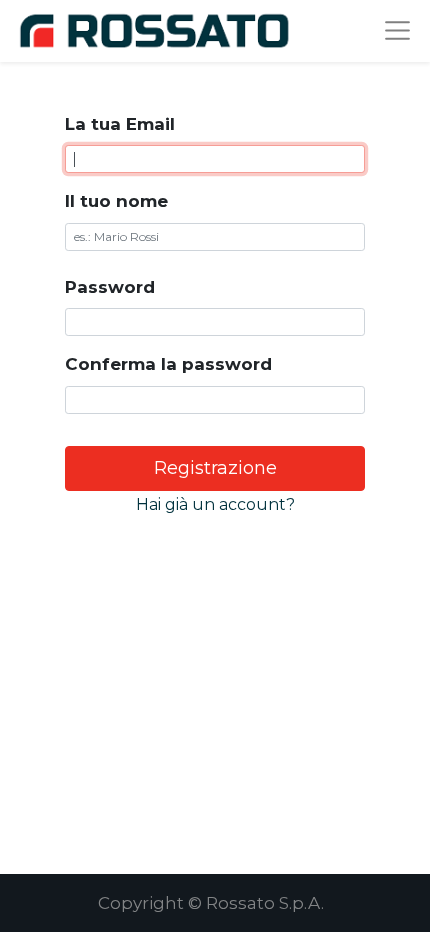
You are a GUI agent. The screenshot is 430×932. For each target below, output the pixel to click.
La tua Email (120, 124)
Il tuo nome (116, 201)
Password (110, 287)
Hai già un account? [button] (215, 504)
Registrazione (215, 468)
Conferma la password (168, 364)
